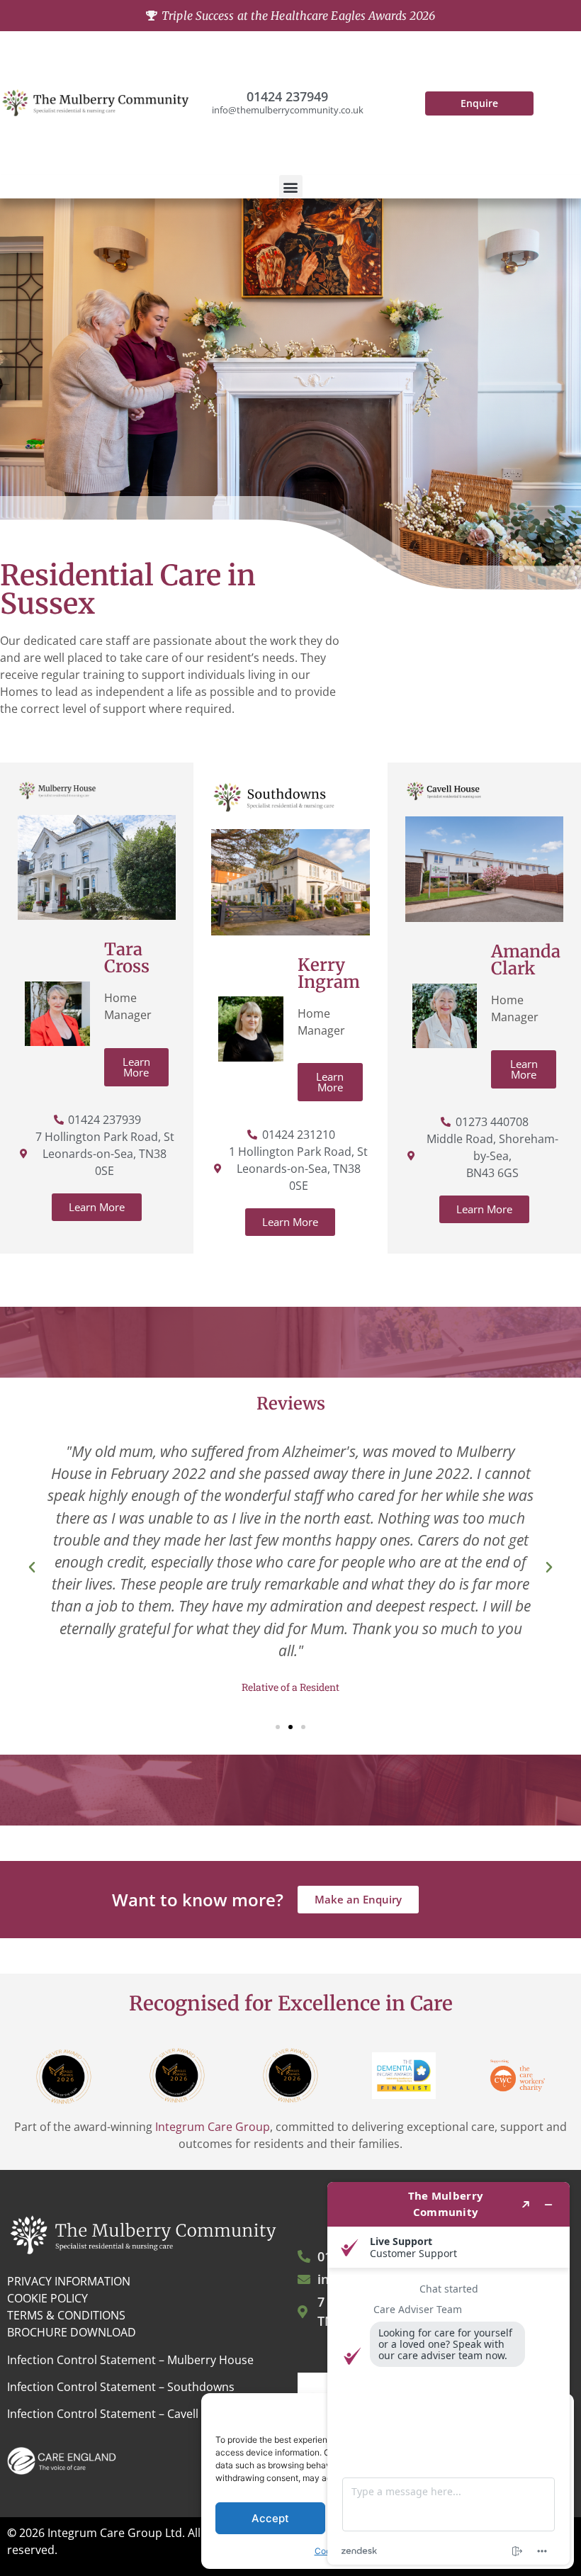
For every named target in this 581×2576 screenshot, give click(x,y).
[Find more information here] (449, 2373)
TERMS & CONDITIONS (66, 2315)
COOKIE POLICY (47, 2298)
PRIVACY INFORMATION (69, 2281)
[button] (291, 187)
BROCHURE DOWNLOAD (72, 2332)
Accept (270, 2518)
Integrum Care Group (213, 2127)
